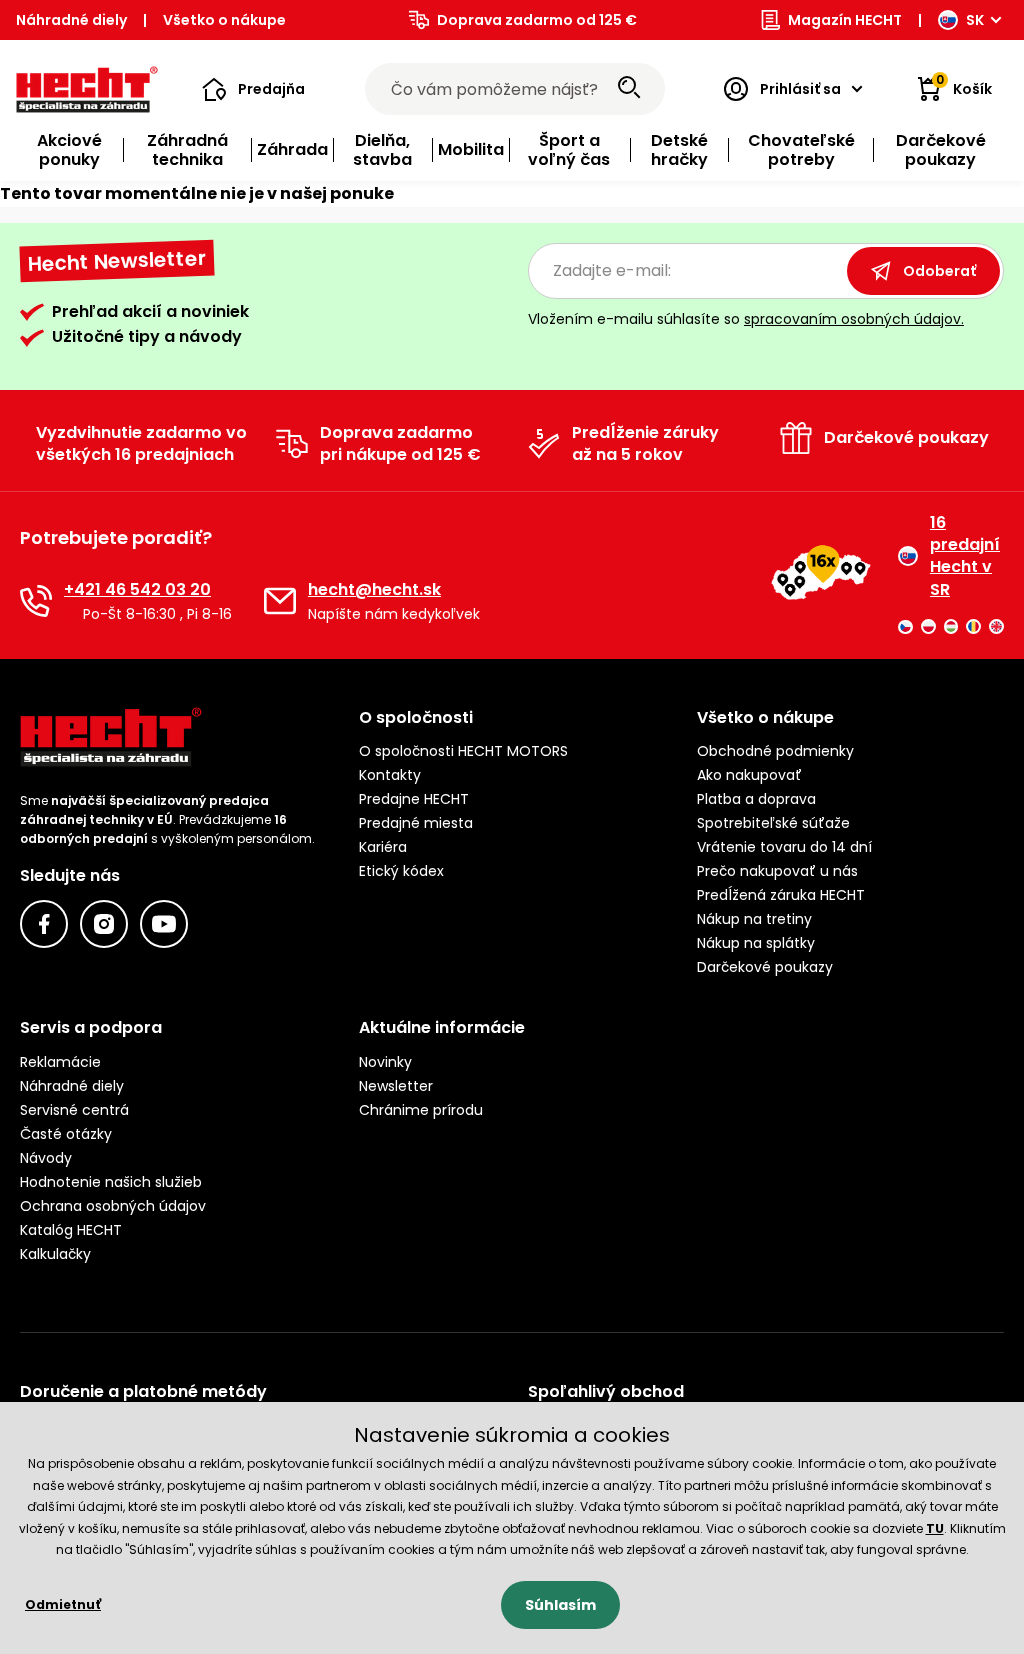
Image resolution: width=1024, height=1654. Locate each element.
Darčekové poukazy (765, 967)
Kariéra (383, 847)
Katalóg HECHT (71, 1230)
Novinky (385, 1062)
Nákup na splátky (756, 943)
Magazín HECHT (845, 20)
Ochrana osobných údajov (113, 1206)
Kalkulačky (55, 1254)
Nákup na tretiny (754, 919)
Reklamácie (60, 1062)
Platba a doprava (756, 799)
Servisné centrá (74, 1110)
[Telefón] (36, 601)
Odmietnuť (63, 1604)
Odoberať (939, 271)
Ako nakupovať (749, 775)
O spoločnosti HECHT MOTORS (463, 751)
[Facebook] (44, 924)
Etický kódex (401, 871)
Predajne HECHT (414, 799)
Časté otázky (66, 1134)
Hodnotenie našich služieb (111, 1182)
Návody (46, 1158)
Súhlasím (560, 1605)
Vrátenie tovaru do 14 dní (784, 847)
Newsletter (396, 1086)
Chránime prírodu (421, 1110)
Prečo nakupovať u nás (777, 871)
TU (935, 1528)
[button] (253, 89)
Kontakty (390, 775)
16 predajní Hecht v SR (965, 556)
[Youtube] (164, 924)
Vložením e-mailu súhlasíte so (746, 319)
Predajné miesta (416, 823)
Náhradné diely (71, 20)
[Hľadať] (629, 89)
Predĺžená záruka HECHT (781, 895)
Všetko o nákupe (224, 20)
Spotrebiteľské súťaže (773, 823)
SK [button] (975, 20)
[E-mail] (280, 601)
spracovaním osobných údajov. (854, 319)
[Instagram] (104, 924)
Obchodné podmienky (775, 751)
